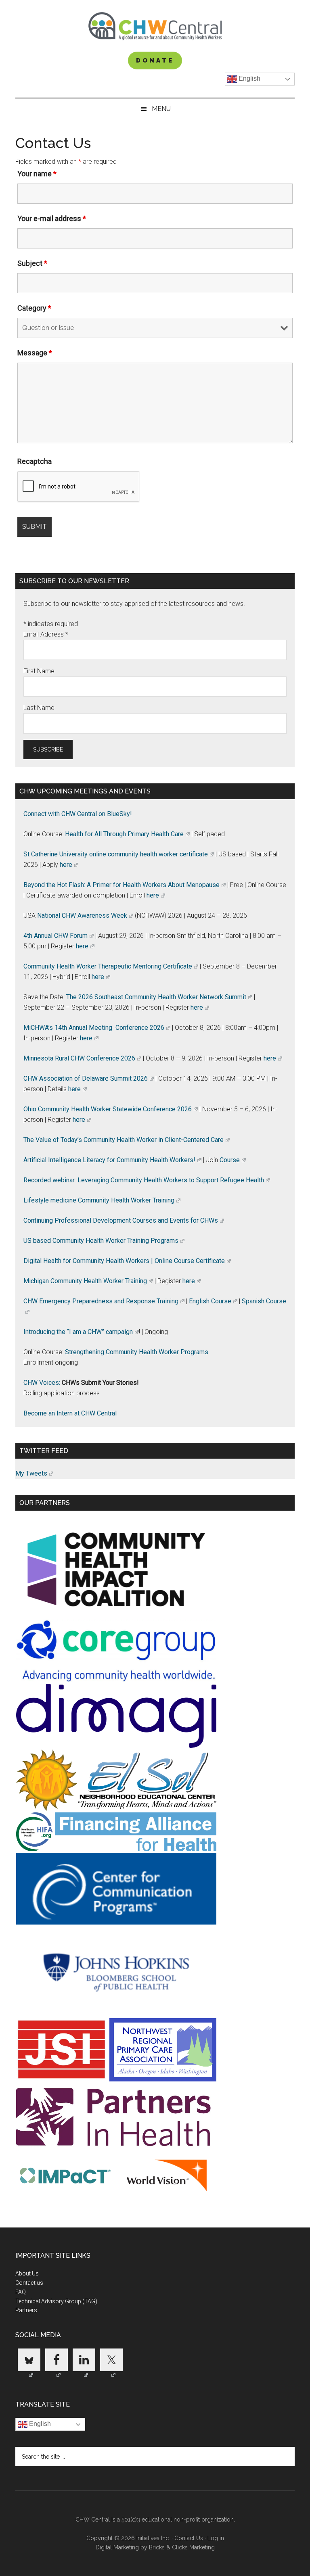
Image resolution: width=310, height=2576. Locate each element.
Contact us (29, 2283)
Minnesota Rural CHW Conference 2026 (79, 1058)
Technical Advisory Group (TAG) (56, 2301)
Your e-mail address (52, 218)
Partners (26, 2310)
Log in (216, 2538)
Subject (32, 263)
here (66, 865)
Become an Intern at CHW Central (70, 1413)
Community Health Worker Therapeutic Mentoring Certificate (108, 966)
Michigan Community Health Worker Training (85, 1281)
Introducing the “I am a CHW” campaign (78, 1332)
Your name (37, 174)
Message (35, 353)
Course (230, 1160)
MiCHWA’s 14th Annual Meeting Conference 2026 (94, 1028)
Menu (161, 109)
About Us (27, 2273)
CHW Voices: (42, 1383)
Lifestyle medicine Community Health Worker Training (99, 1200)
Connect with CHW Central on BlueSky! (78, 814)
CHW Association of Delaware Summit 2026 (86, 1078)
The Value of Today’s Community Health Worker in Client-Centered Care (124, 1140)
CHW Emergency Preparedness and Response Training (101, 1301)
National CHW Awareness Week (82, 915)
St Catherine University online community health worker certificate (116, 854)
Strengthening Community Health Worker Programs (137, 1352)
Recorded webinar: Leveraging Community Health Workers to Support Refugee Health (144, 1180)
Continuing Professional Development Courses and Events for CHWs (121, 1220)
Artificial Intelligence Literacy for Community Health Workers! (109, 1160)
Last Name (39, 708)
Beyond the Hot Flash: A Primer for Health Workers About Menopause (121, 885)
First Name (39, 671)
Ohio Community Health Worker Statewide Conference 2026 (108, 1109)
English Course (210, 1301)
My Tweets (31, 1473)
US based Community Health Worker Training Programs (101, 1241)
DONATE (155, 61)
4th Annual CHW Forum (56, 936)
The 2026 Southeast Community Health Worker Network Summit (156, 997)
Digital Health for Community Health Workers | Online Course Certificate (124, 1261)
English (249, 78)
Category (34, 308)
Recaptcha (35, 461)
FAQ (21, 2292)
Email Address (46, 634)
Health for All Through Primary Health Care (124, 834)
